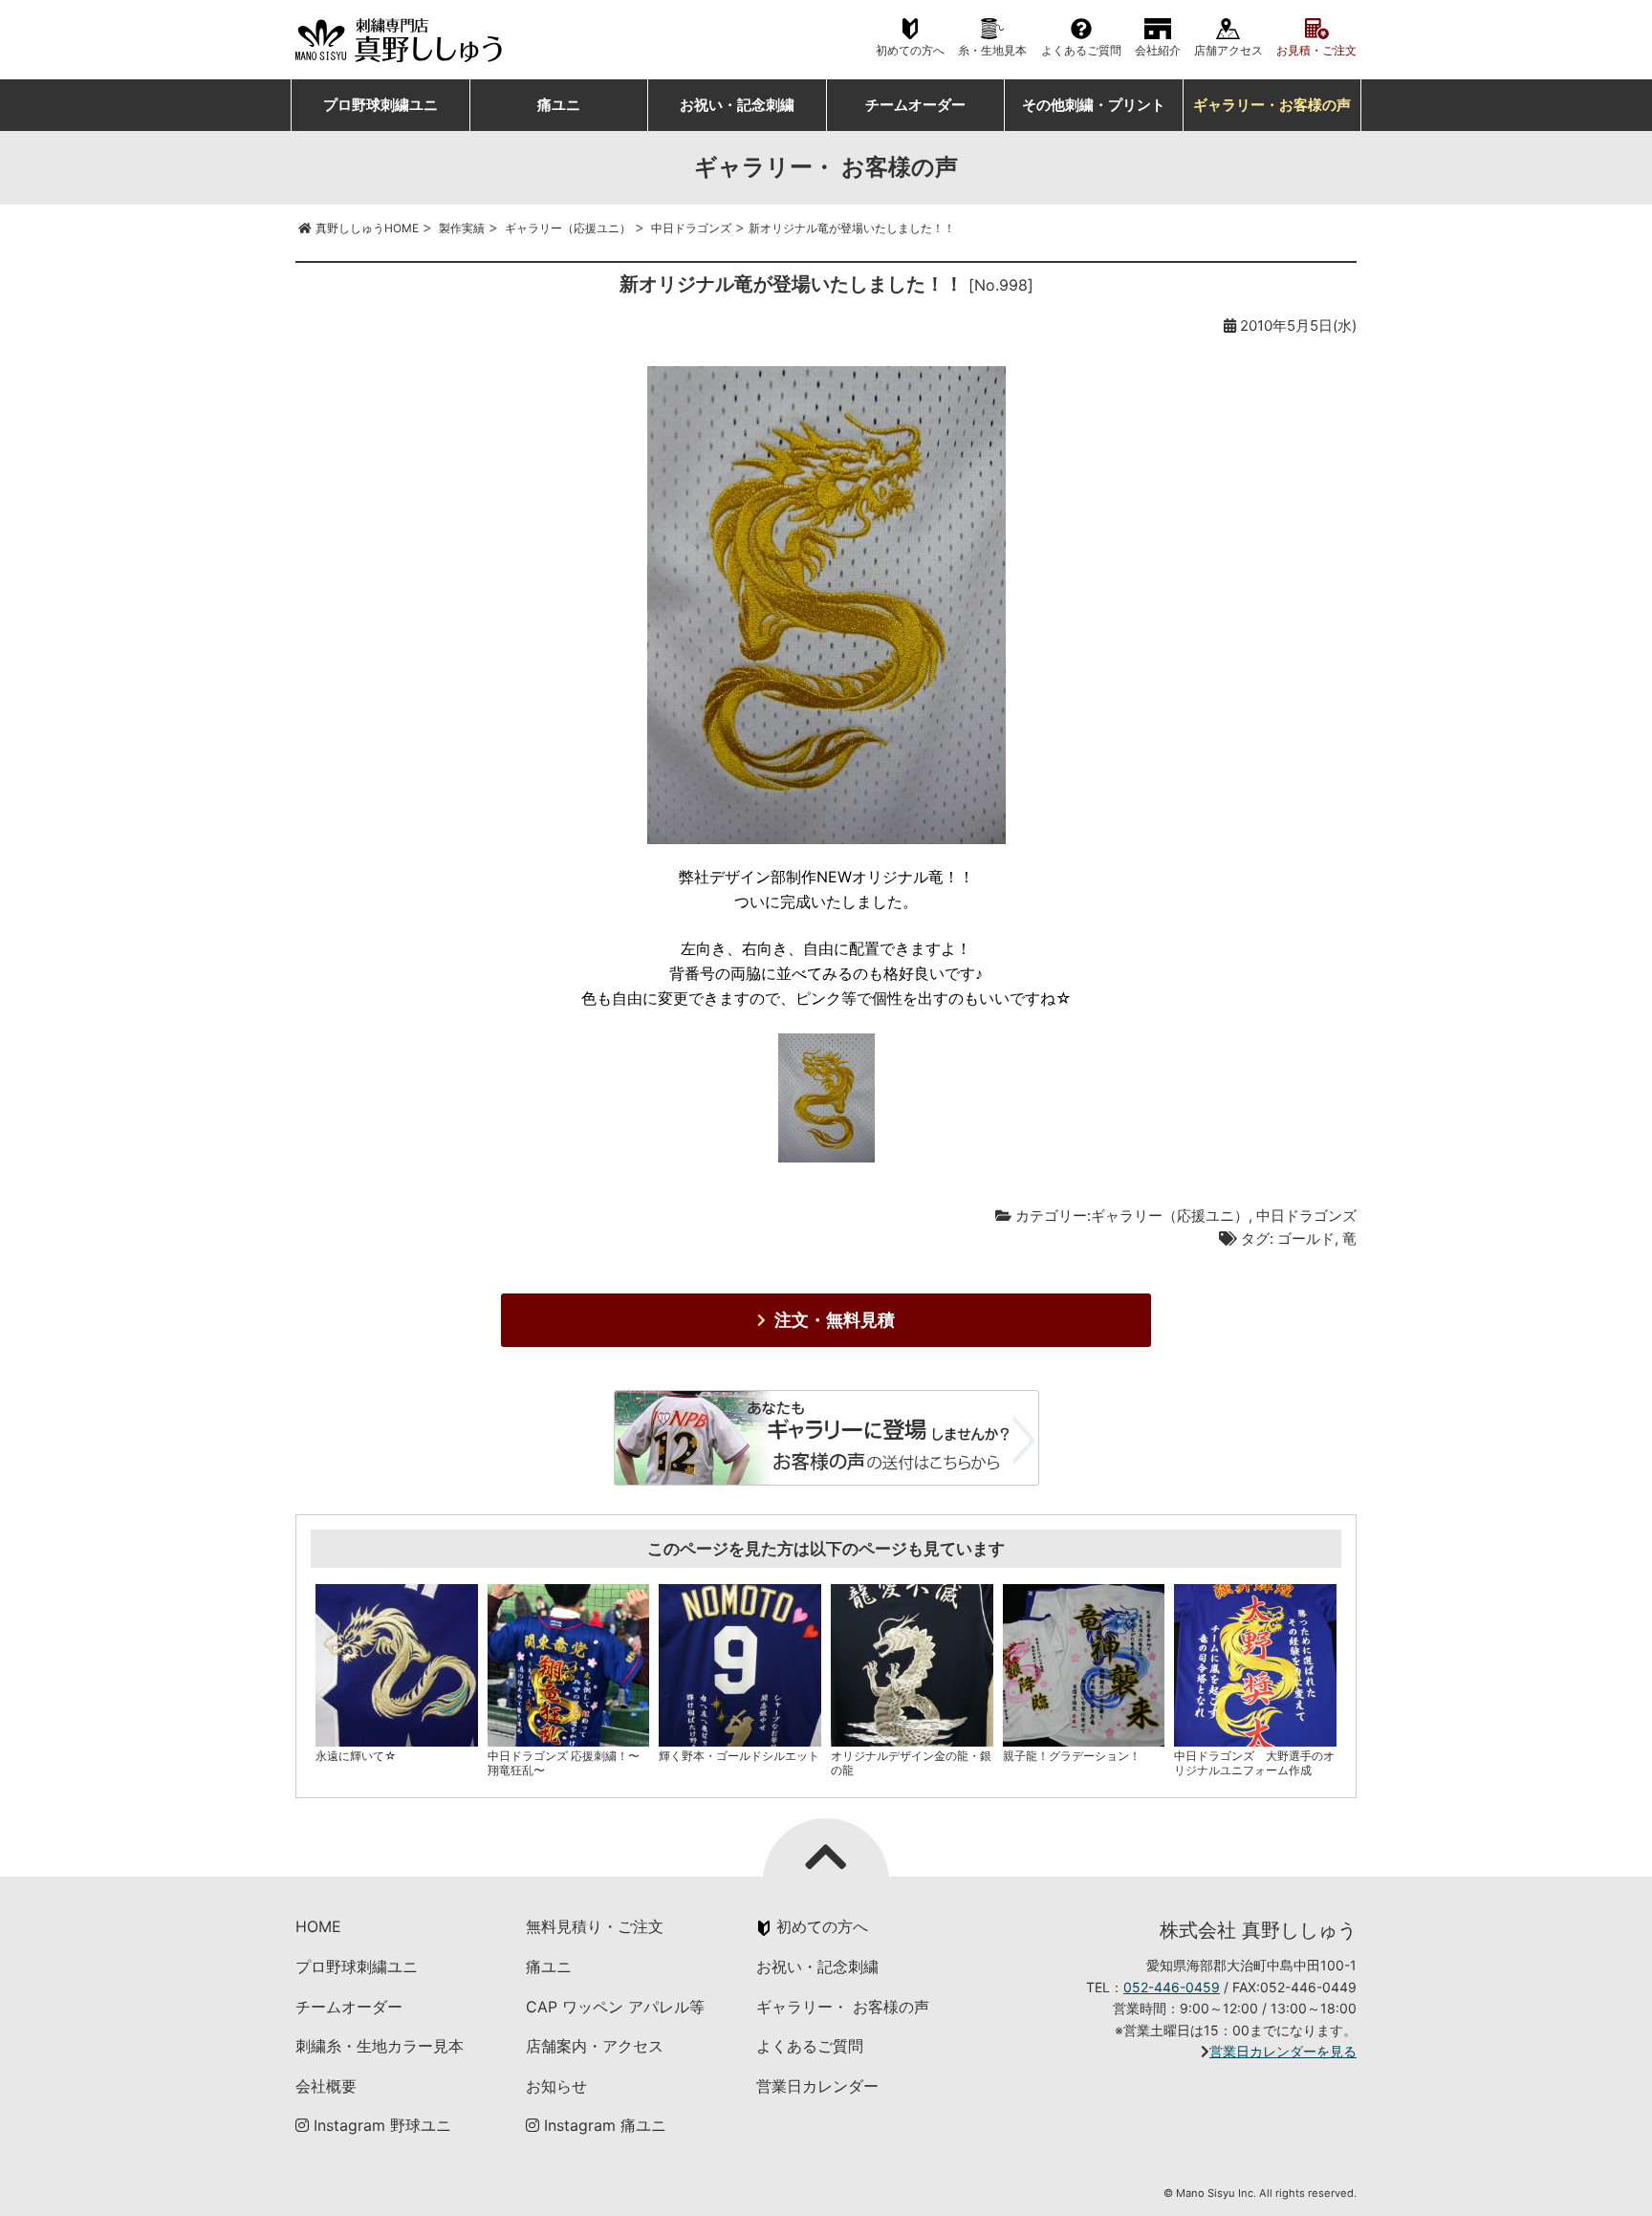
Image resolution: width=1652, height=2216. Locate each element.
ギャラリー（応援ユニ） (1170, 1216)
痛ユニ (559, 105)
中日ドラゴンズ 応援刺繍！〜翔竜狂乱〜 (564, 1762)
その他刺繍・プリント (1094, 105)
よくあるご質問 (1081, 51)
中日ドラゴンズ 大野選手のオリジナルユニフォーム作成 (1254, 1762)
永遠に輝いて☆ (356, 1756)
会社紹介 (1158, 51)
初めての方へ (910, 51)
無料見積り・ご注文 (595, 1926)
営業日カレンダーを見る (1283, 2051)
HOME (318, 1926)
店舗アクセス (1228, 51)
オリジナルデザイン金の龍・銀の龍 (911, 1762)
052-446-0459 (1172, 1987)
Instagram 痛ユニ (603, 2125)
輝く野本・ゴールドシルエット (739, 1756)
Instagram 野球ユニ (380, 2125)
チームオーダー (915, 105)
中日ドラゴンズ (1306, 1216)
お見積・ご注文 (1316, 51)
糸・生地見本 (992, 51)
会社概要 (326, 2086)
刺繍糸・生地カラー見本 (380, 2046)
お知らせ (556, 2086)
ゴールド (1306, 1238)
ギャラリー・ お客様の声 (843, 2007)
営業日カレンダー (817, 2086)
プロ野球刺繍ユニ (380, 105)
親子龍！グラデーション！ (1072, 1756)
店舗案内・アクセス (595, 2046)
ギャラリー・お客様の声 (1272, 105)
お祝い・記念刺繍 (737, 105)
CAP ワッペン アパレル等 (615, 2007)
